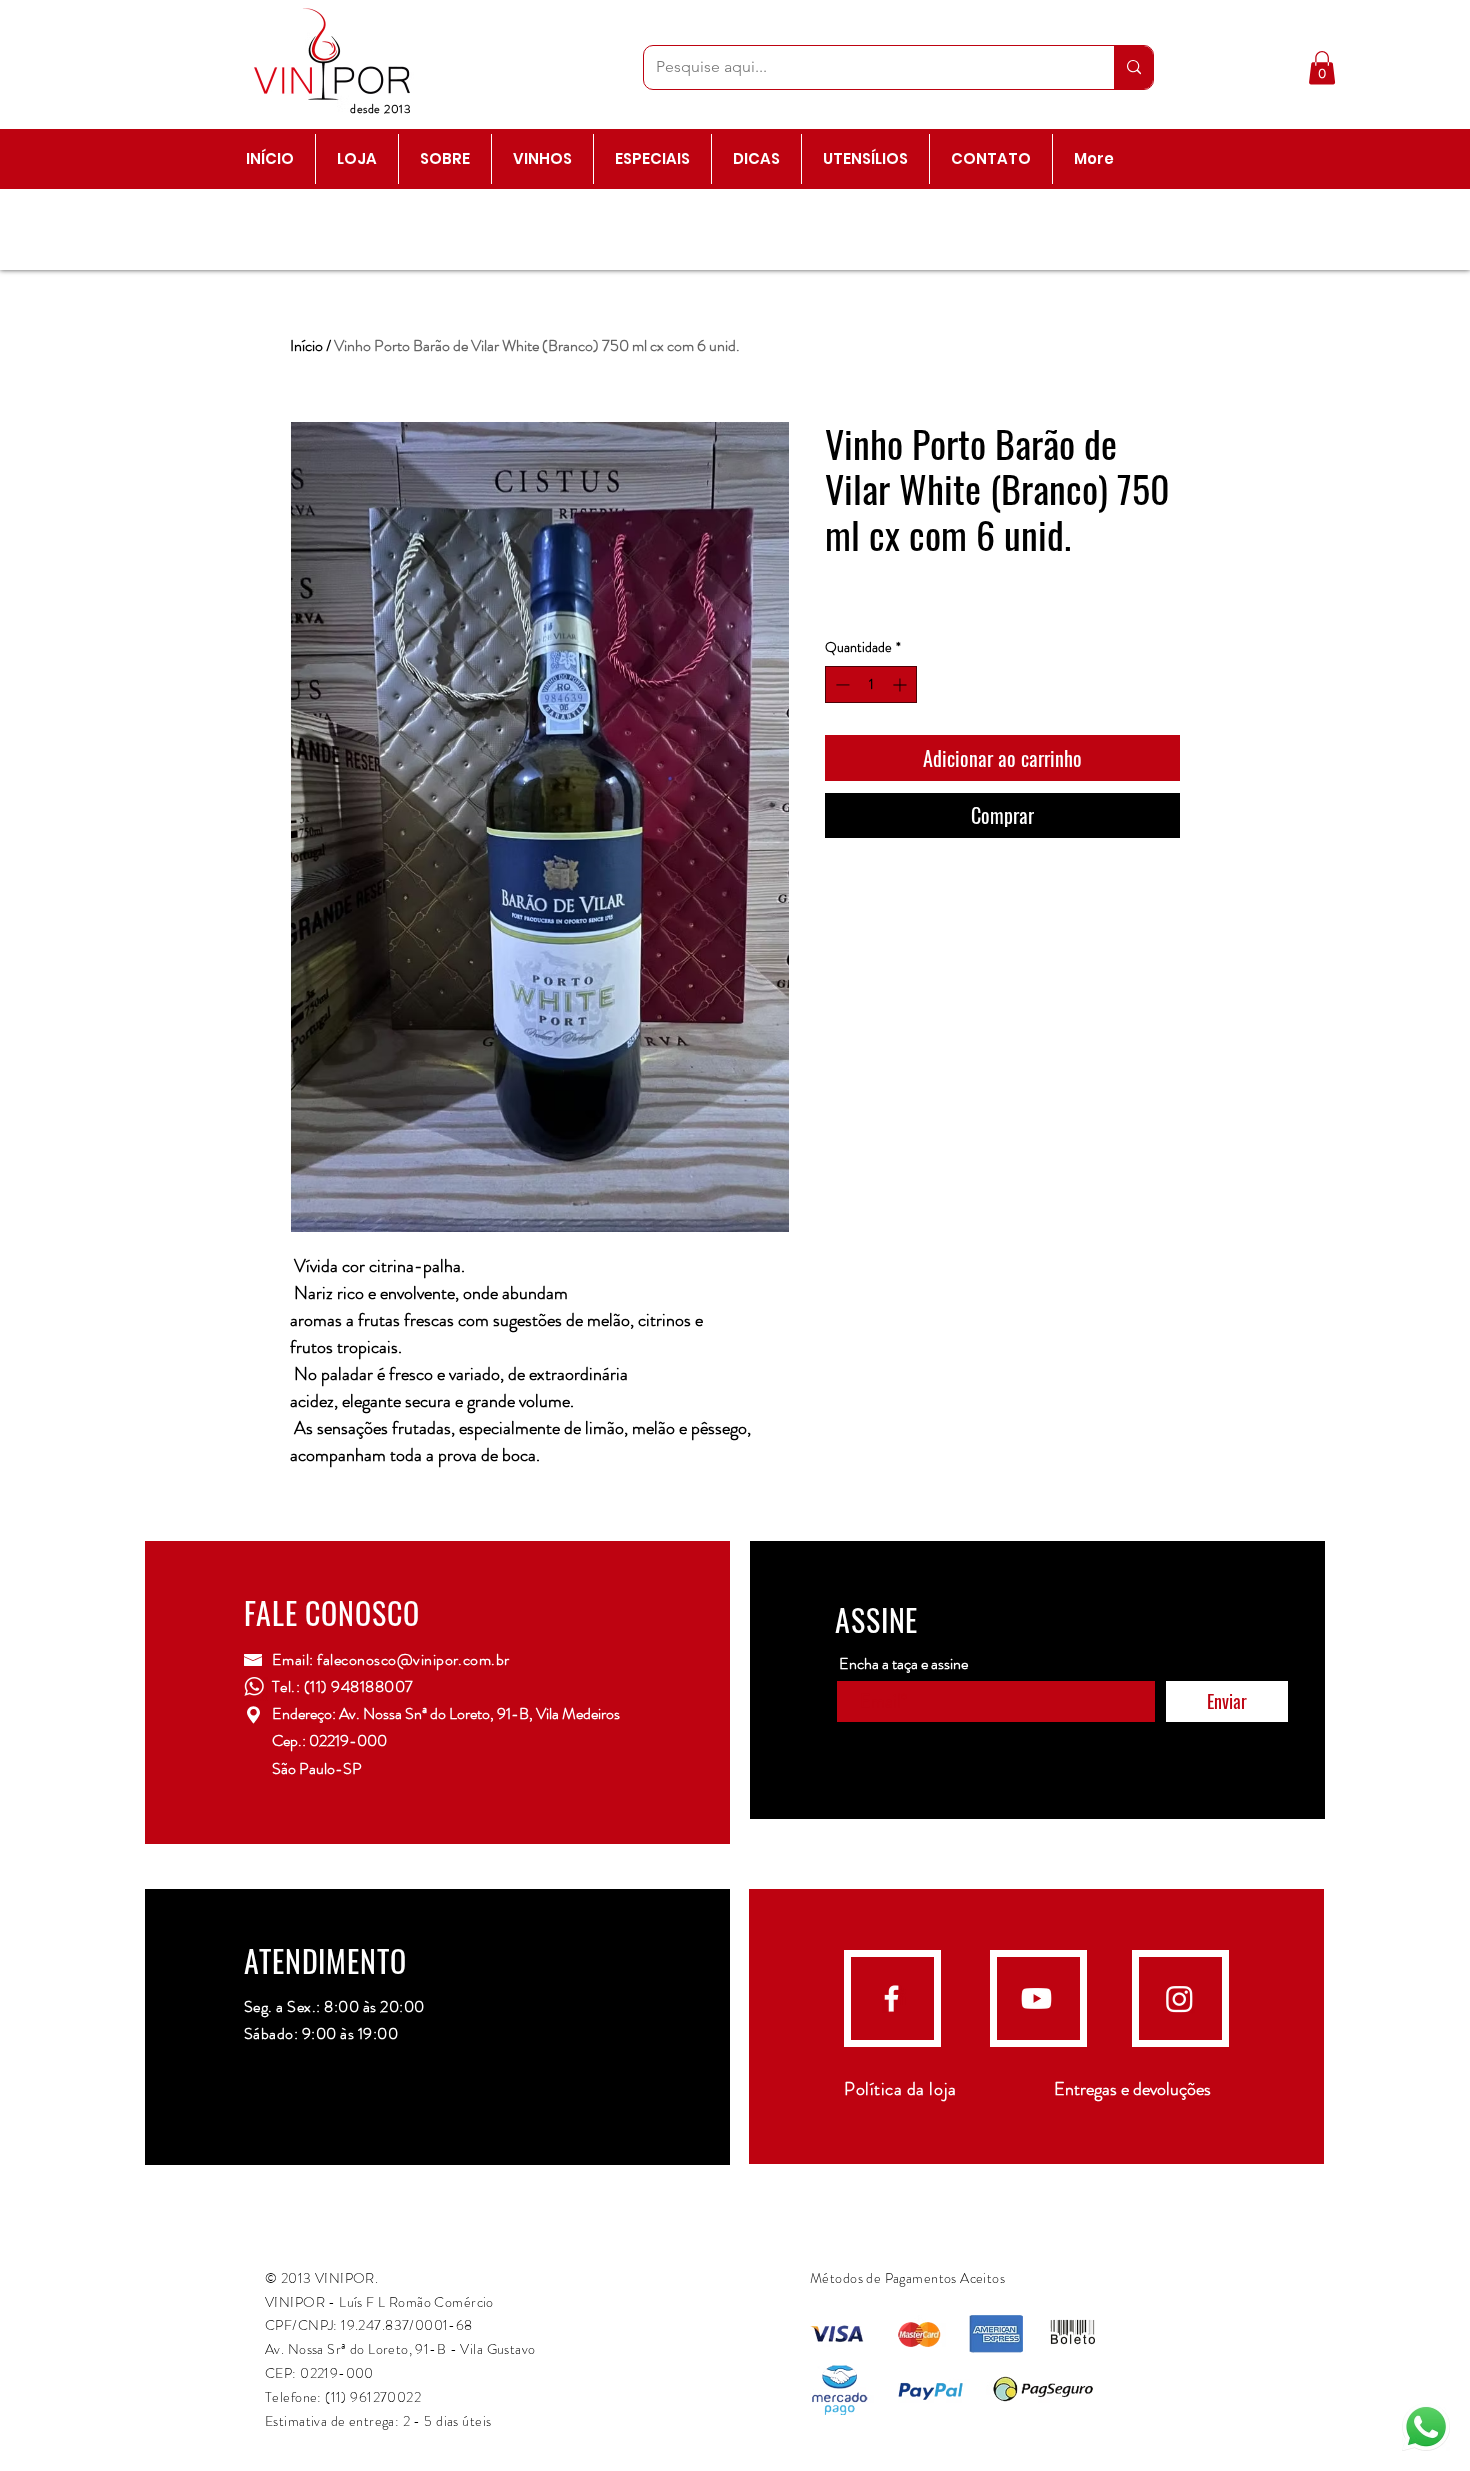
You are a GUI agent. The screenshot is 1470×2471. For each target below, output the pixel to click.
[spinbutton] (871, 684)
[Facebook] (891, 1998)
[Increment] (901, 684)
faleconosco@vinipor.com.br (413, 1659)
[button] (1322, 67)
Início (306, 345)
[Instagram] (1179, 1998)
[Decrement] (840, 684)
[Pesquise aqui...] (1133, 67)
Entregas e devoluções (1132, 2089)
